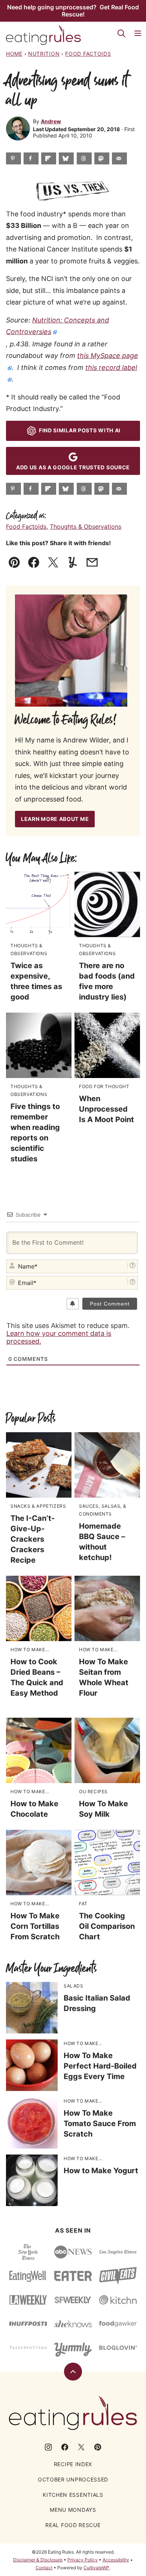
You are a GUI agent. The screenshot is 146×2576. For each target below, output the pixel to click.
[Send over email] (119, 158)
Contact (44, 2568)
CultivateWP (96, 2568)
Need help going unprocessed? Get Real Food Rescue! (73, 11)
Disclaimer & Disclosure (38, 2560)
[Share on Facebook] (31, 158)
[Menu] (138, 33)
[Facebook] (65, 2447)
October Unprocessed (73, 2479)
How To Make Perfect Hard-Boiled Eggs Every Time (100, 2066)
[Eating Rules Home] (43, 35)
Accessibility (116, 2560)
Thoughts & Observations (86, 526)
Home (14, 54)
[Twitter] (81, 2447)
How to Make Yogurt (101, 2171)
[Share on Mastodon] (102, 158)
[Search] (121, 33)
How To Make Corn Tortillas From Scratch (35, 1926)
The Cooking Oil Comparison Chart (107, 1926)
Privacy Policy (83, 2560)
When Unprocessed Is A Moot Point (107, 1109)
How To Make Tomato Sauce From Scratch (100, 2123)
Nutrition (44, 54)
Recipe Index (73, 2464)
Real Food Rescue (73, 2525)
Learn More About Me (55, 819)
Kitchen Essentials (73, 2495)
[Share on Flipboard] (49, 158)
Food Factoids (88, 54)
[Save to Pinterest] (13, 158)
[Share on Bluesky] (66, 158)
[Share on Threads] (84, 158)
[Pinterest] (98, 2447)
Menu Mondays (73, 2510)
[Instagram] (48, 2447)
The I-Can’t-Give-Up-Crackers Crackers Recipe (33, 1539)
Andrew (51, 121)
